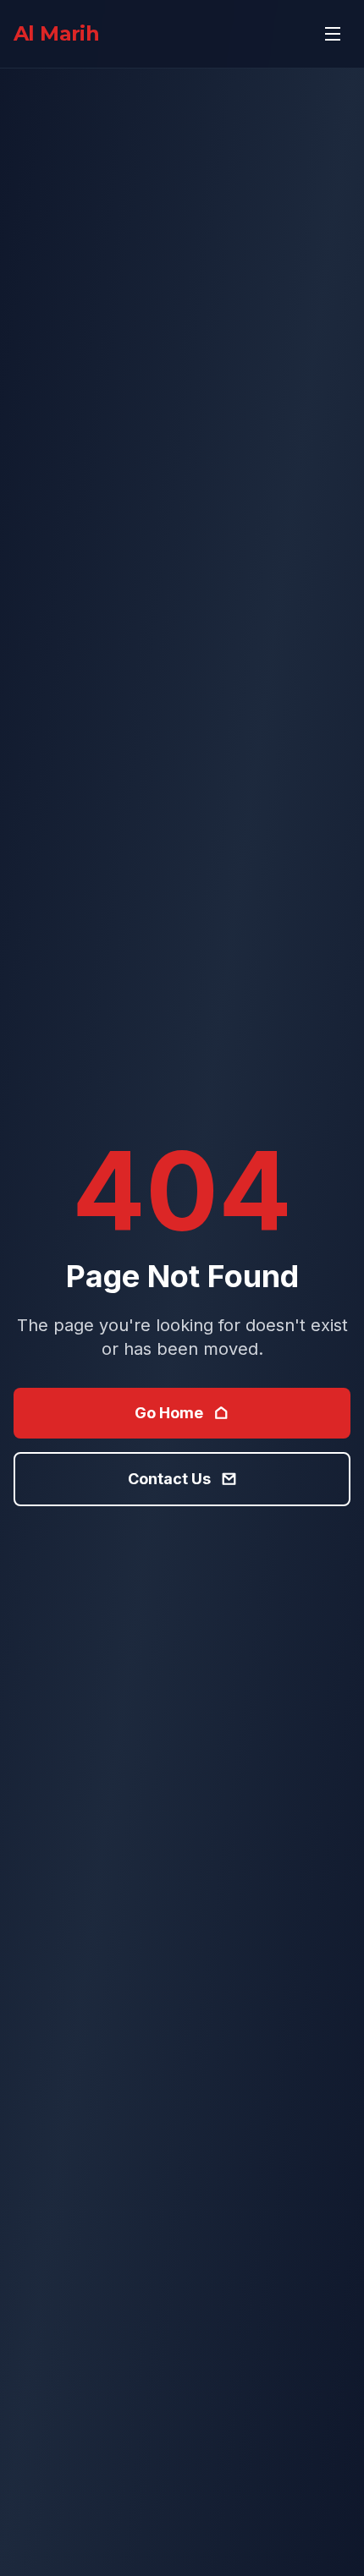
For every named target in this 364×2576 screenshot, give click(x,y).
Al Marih (56, 33)
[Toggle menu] (333, 34)
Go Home (169, 1413)
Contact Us (169, 1479)
